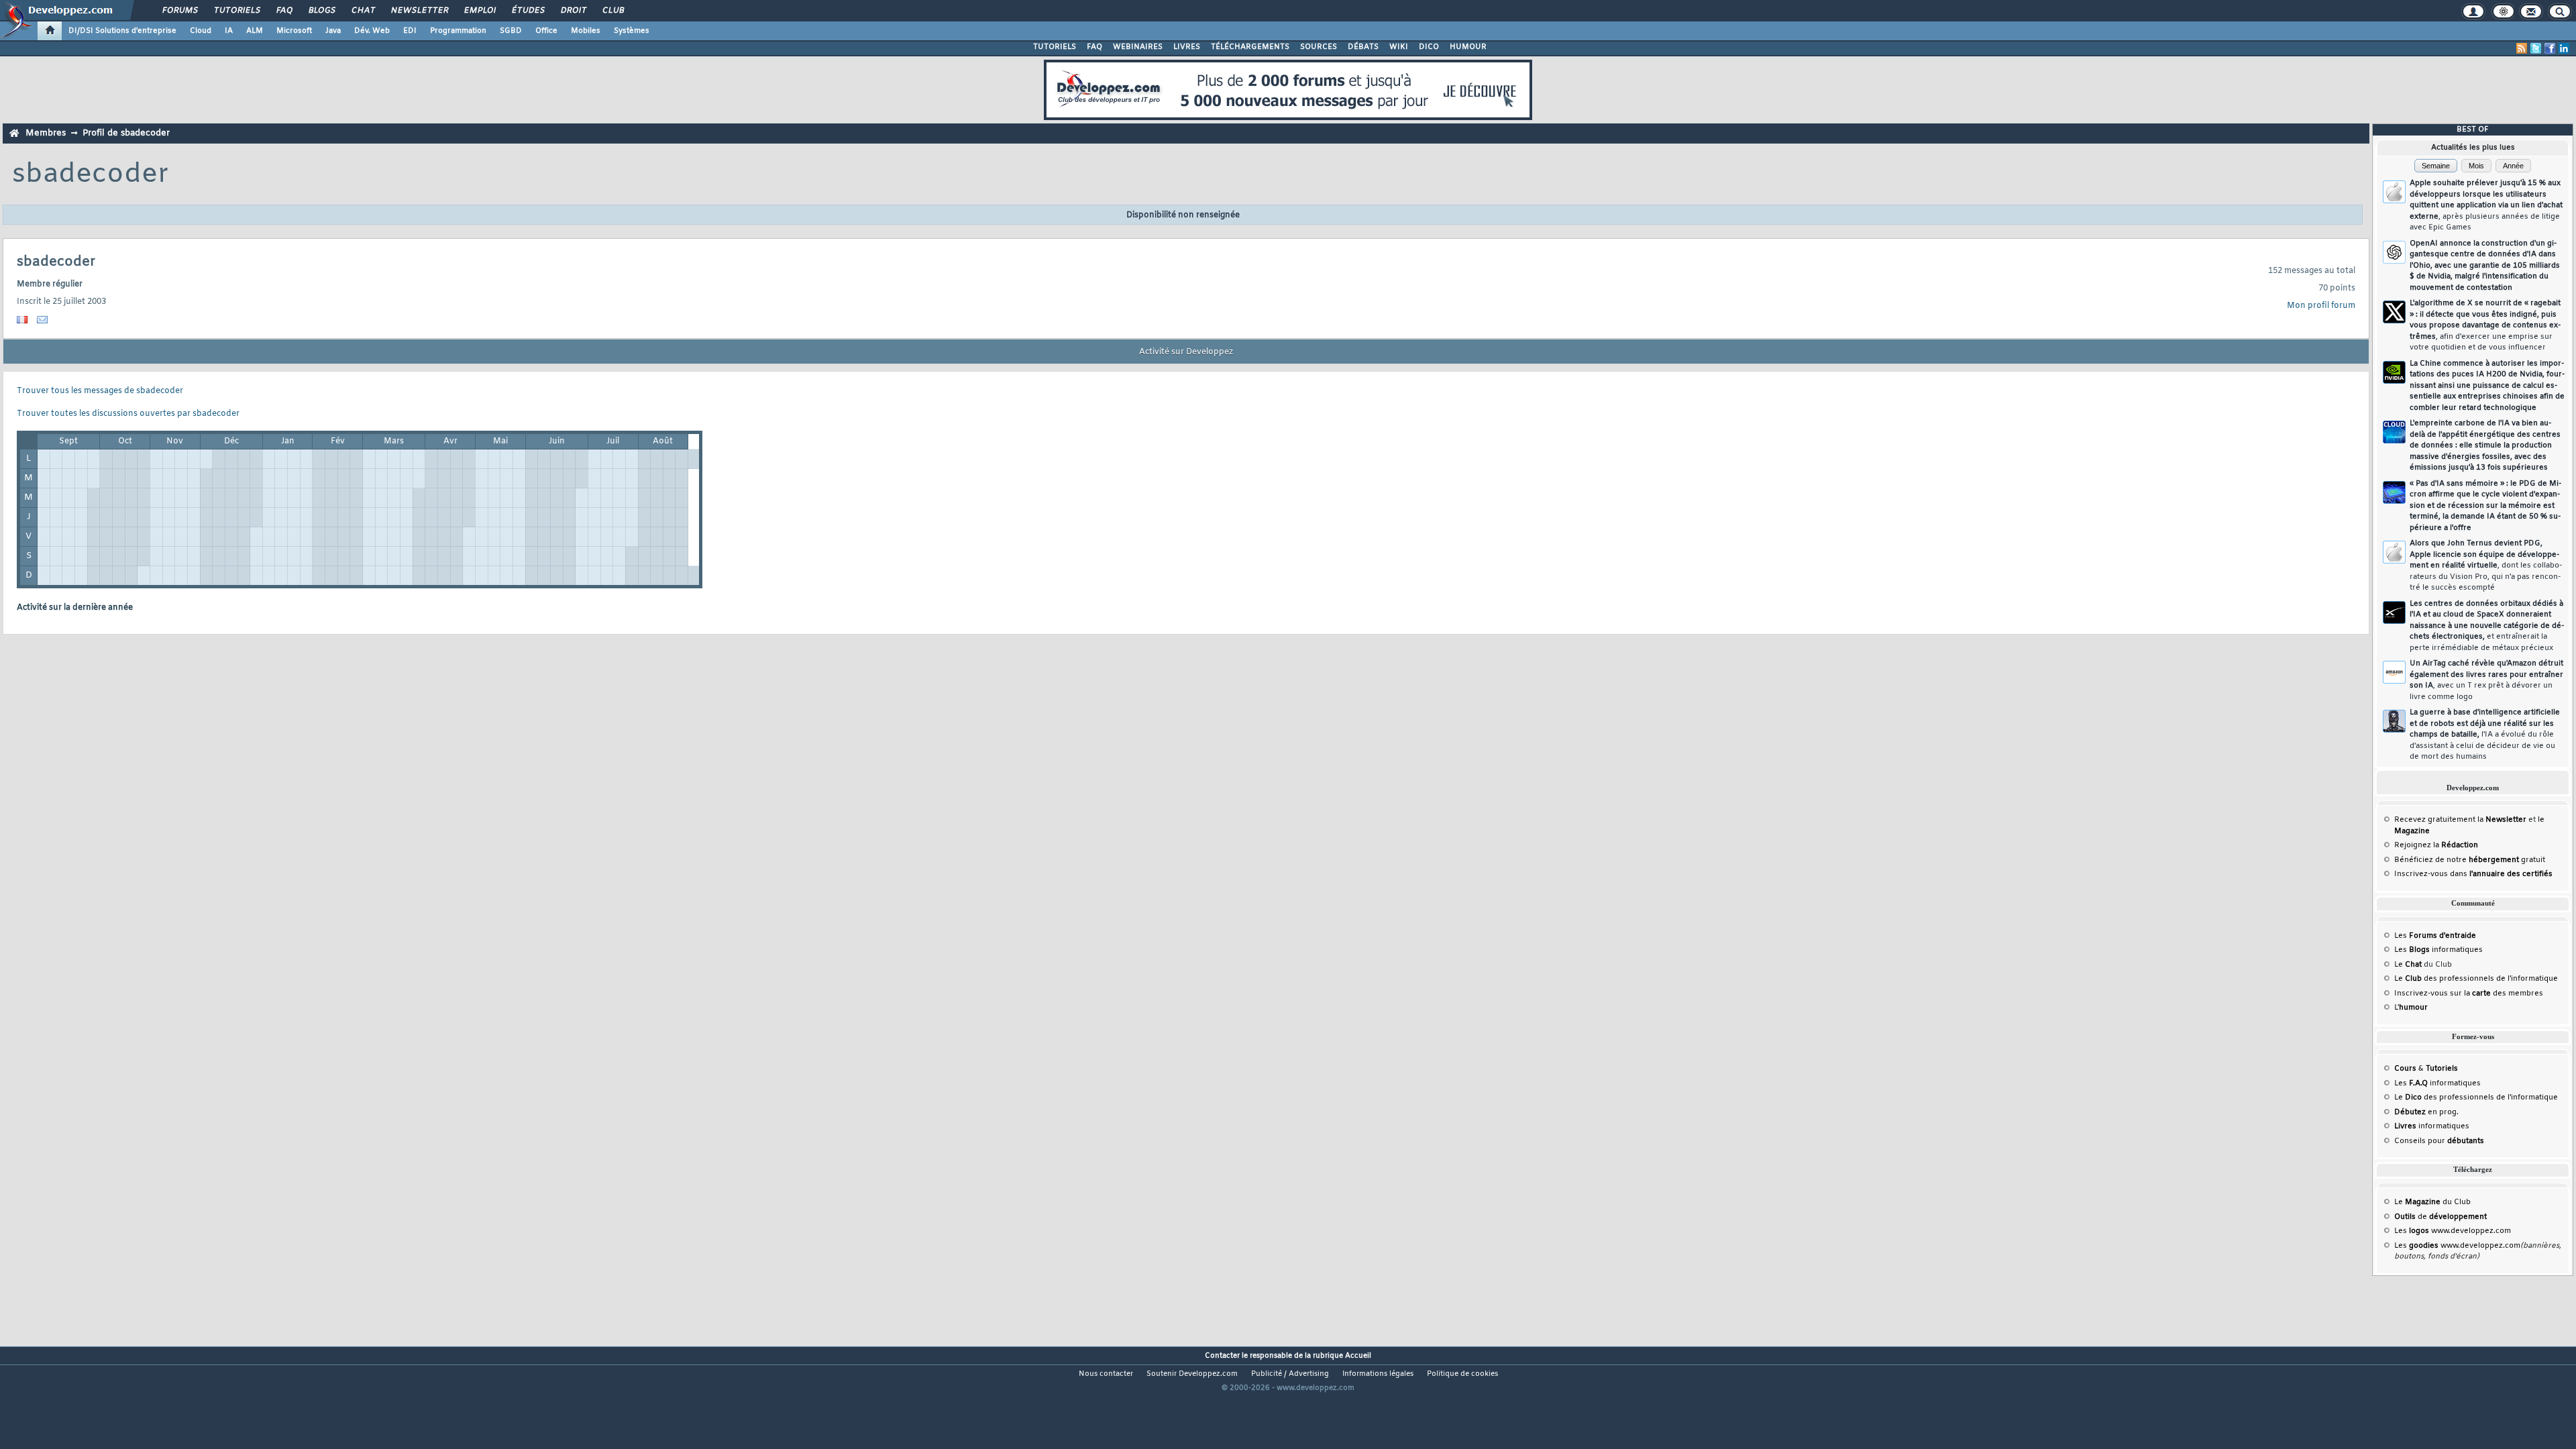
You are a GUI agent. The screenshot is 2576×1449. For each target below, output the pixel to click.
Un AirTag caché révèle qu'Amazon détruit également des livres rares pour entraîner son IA (2486, 680)
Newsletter (419, 11)
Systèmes (632, 31)
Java (333, 31)
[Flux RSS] (2522, 48)
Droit (573, 11)
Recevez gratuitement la (2460, 820)
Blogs (321, 11)
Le (2408, 965)
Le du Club (2432, 1202)
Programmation (458, 31)
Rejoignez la (2436, 845)
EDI (410, 31)
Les (2435, 936)
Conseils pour (2439, 1141)
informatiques (2432, 1126)
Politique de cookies (1462, 1374)
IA (229, 31)
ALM (255, 31)
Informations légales (1378, 1374)
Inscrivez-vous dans (2473, 874)
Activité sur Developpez (1186, 352)
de (2440, 1217)
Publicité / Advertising (1290, 1374)
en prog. (2426, 1112)
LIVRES (1187, 47)
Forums (179, 11)
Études (528, 11)
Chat (363, 11)
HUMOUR (1468, 47)
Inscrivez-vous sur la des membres (2469, 994)
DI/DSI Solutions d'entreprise (122, 31)
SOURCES (1319, 47)
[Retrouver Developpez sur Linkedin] (2564, 48)
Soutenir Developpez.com (1192, 1374)
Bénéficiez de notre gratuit (2470, 860)
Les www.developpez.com (2453, 1231)
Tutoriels (236, 11)
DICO (1429, 47)
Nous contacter (1106, 1374)
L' (2411, 1008)
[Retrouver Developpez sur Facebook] (2550, 48)
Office (546, 31)
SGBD (511, 31)
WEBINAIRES (1138, 47)
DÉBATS (1363, 47)
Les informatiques (2438, 950)
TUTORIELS (1055, 47)
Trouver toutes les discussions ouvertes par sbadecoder (128, 414)
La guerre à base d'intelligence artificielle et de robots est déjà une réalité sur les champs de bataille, (2485, 735)
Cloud (201, 31)
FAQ (284, 11)
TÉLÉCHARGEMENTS (1250, 47)
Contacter (1222, 1356)
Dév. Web (372, 31)
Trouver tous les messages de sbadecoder (100, 391)
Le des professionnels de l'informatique (2476, 979)
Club (612, 11)
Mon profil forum (2321, 306)
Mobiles (586, 31)
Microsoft (294, 31)
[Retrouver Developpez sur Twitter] (2536, 48)
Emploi (479, 11)
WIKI (1399, 47)
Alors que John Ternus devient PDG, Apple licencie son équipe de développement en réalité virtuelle (2486, 566)
